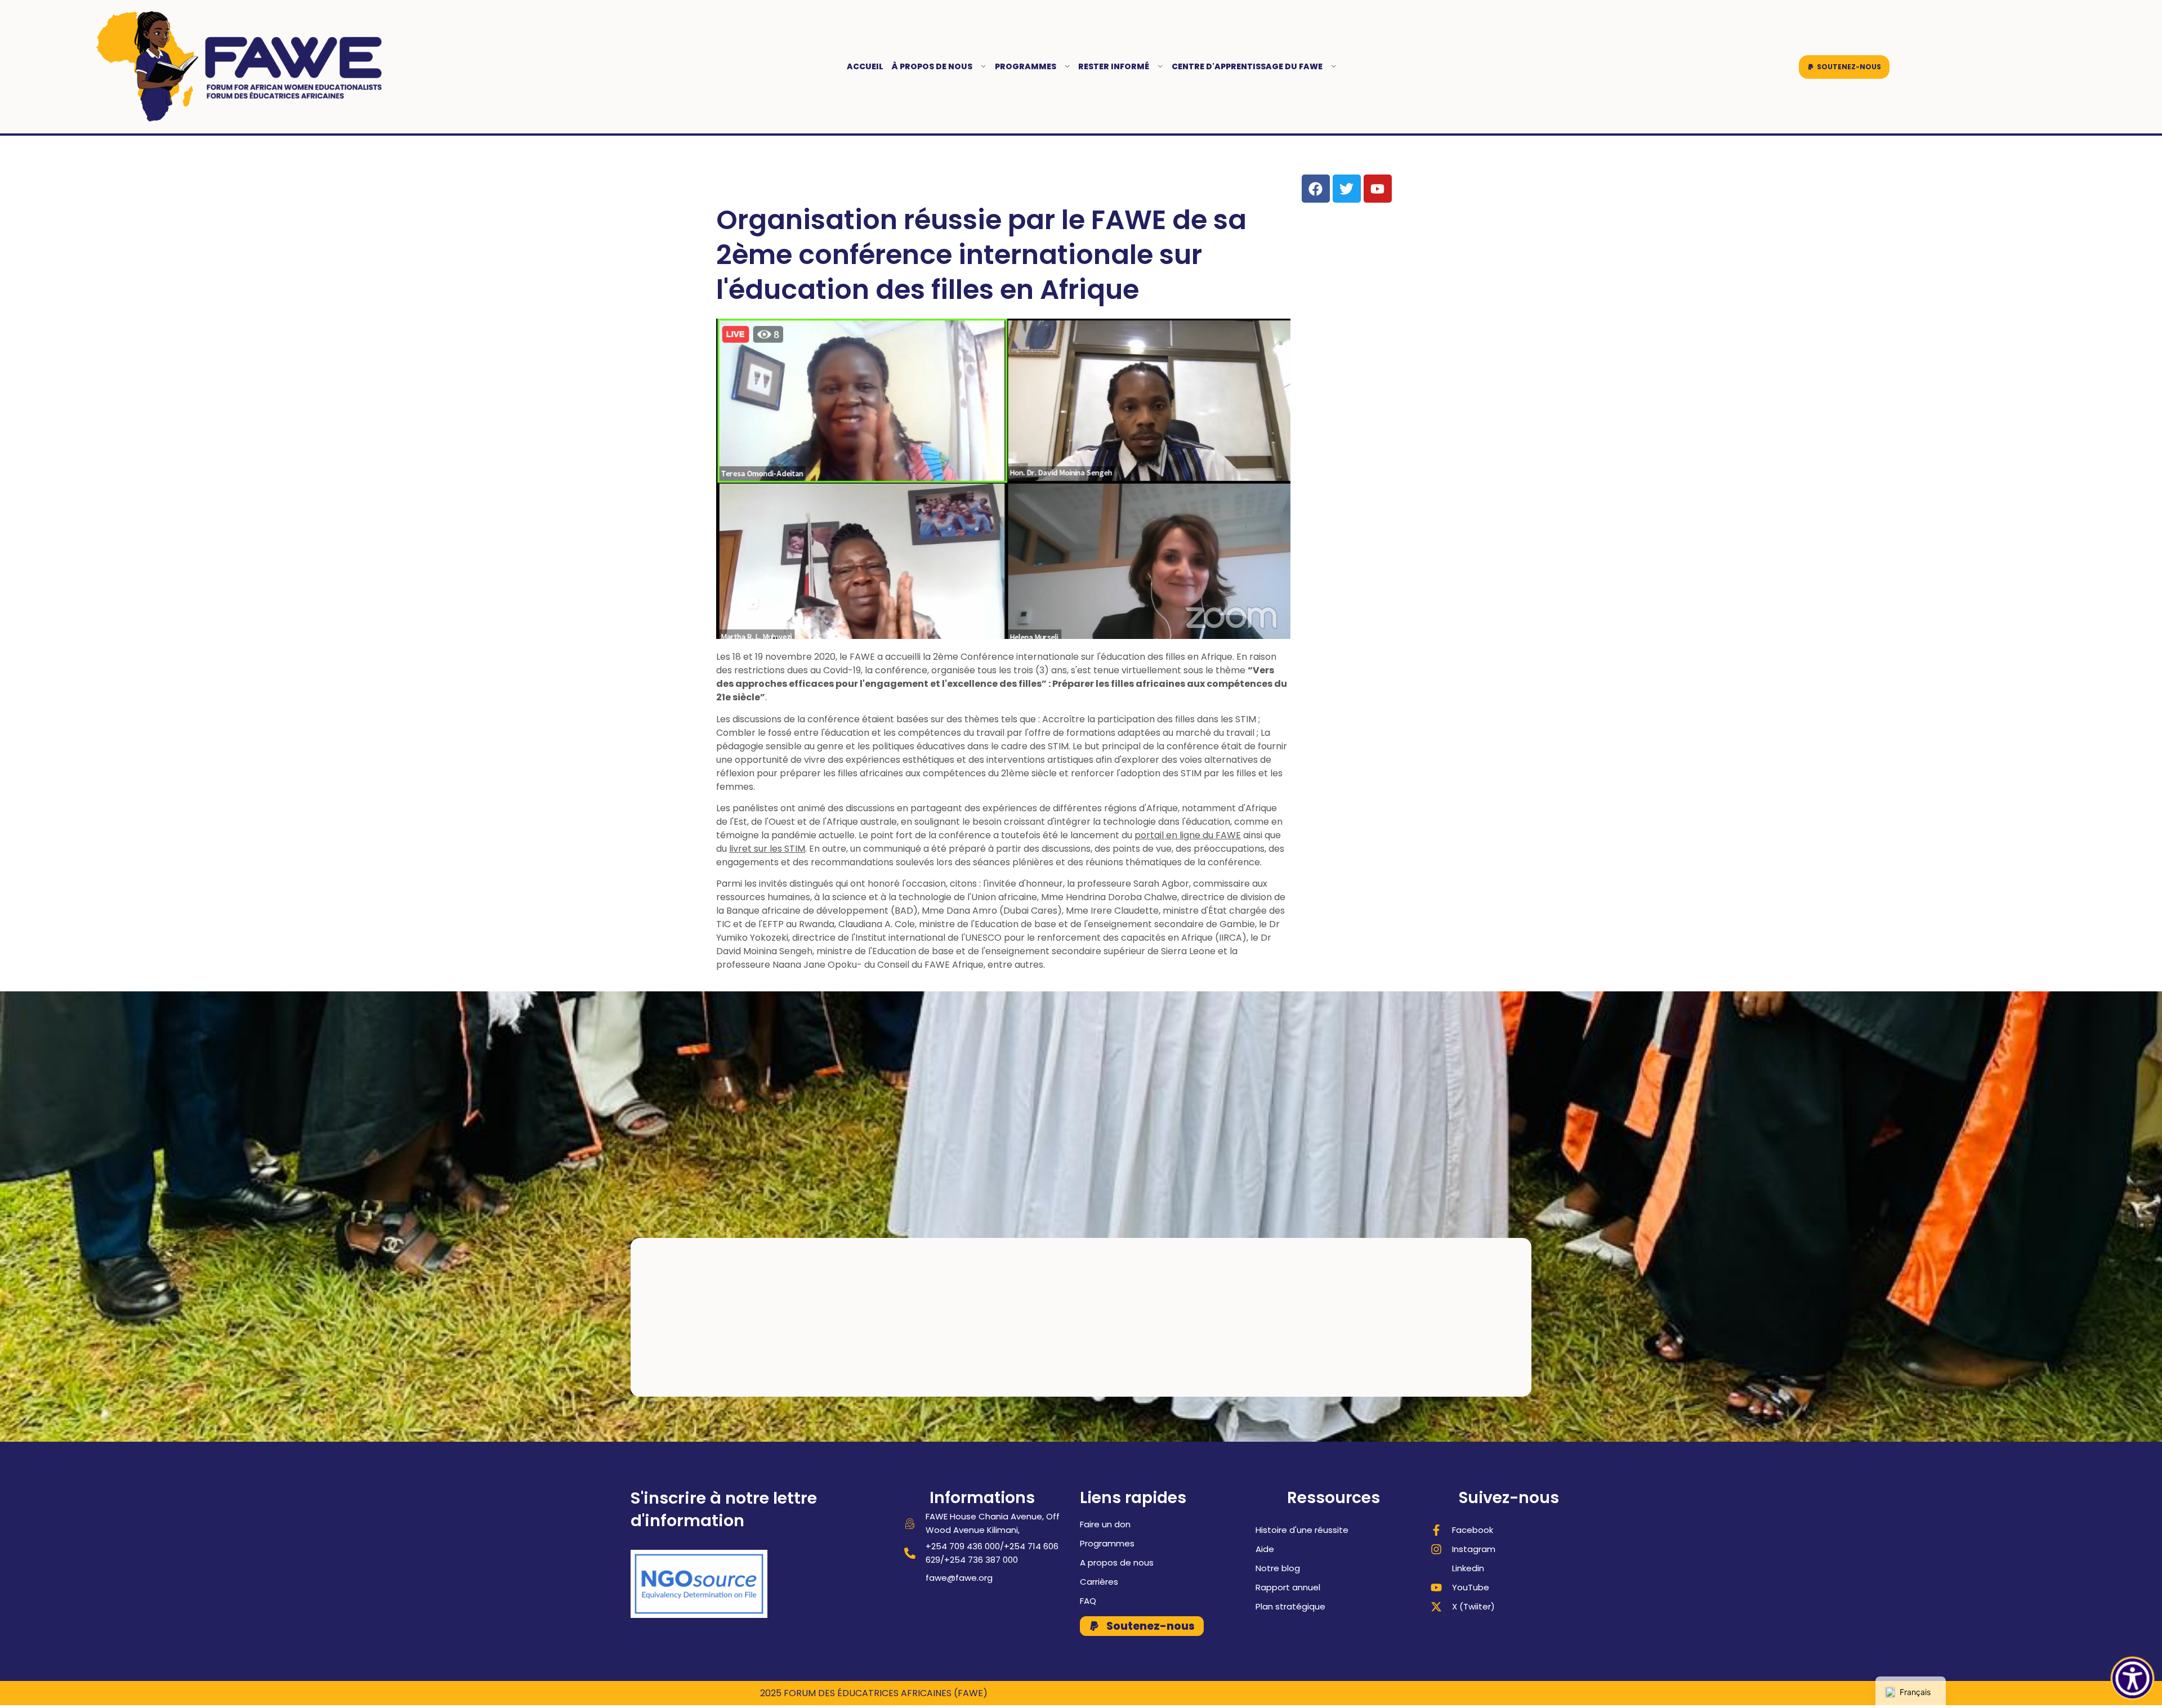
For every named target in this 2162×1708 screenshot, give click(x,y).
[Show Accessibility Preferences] (2133, 1679)
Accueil (865, 66)
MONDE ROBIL (1372, 1693)
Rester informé (1114, 66)
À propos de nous (932, 66)
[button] (1844, 67)
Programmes (1026, 66)
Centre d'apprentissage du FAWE (1247, 66)
